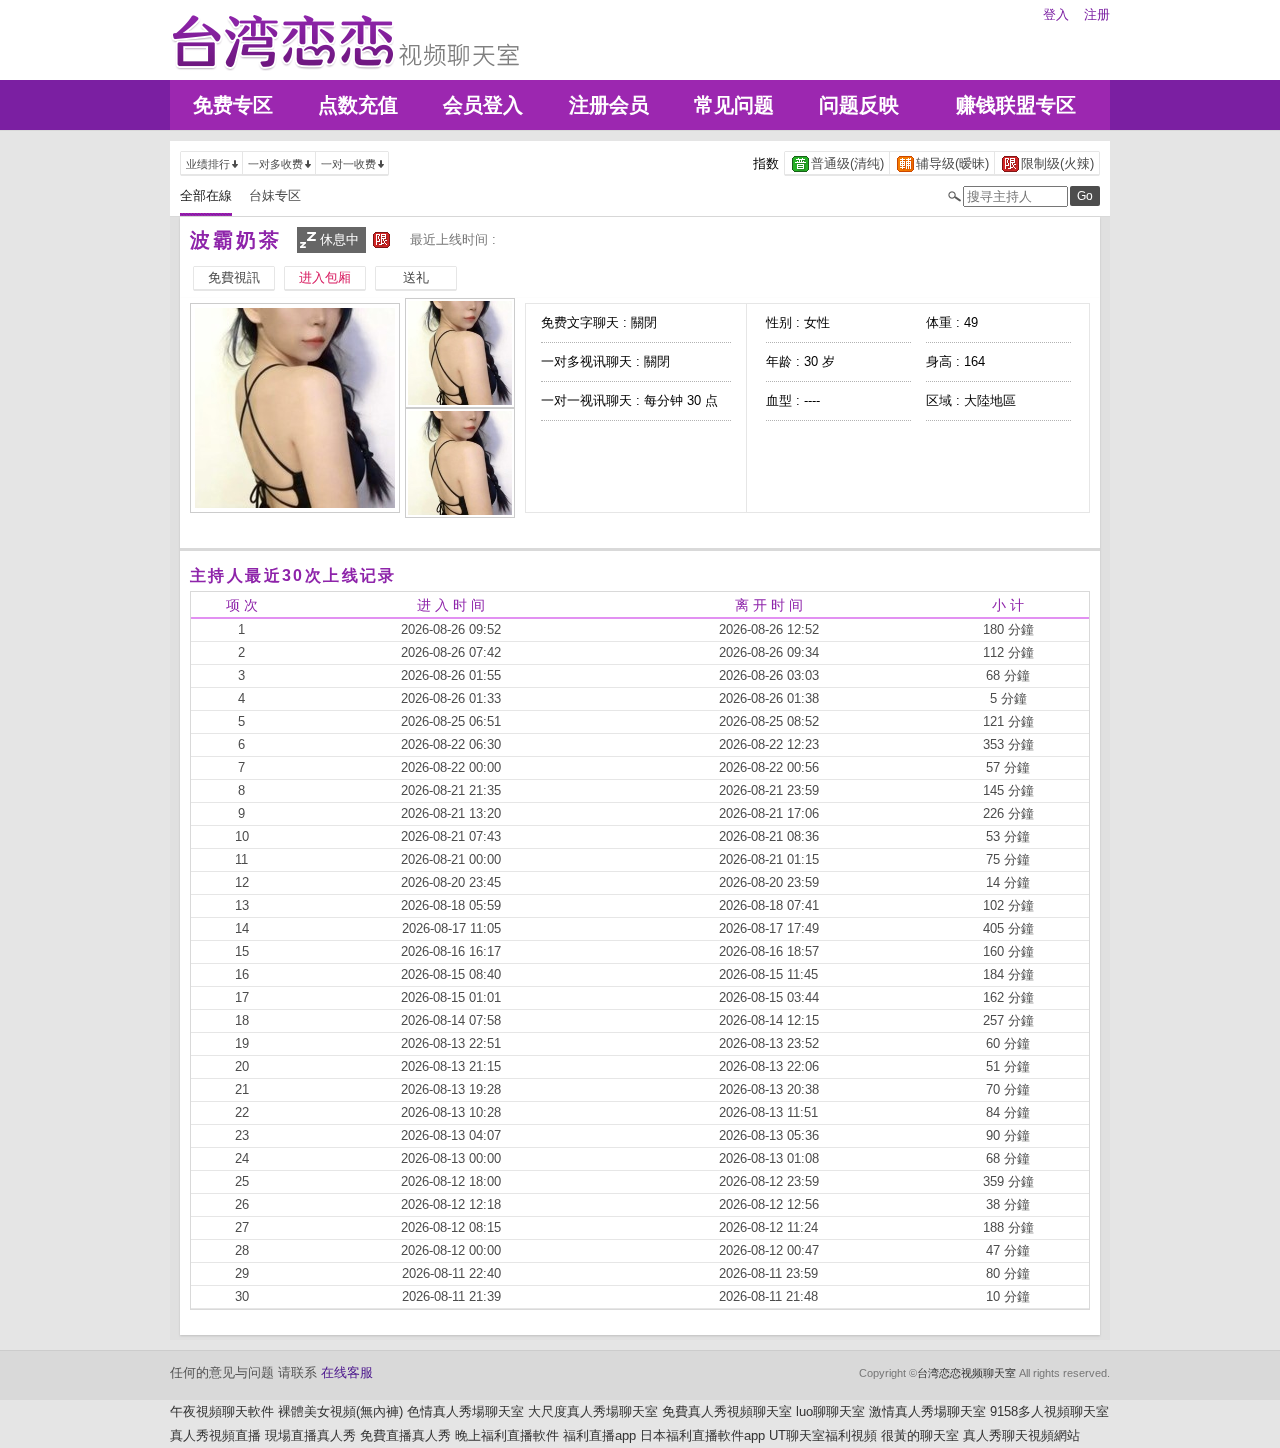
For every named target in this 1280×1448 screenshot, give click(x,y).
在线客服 (347, 1372)
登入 (1056, 14)
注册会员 (609, 105)
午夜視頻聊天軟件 (222, 1411)
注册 (1097, 14)
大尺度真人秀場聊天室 (593, 1411)
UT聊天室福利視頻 (823, 1435)
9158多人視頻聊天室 (1049, 1411)
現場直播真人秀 (310, 1435)
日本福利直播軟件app (702, 1435)
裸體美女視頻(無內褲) (340, 1411)
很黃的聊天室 (920, 1435)
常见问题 (734, 105)
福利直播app (599, 1435)
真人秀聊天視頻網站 (1021, 1435)
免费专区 (233, 105)
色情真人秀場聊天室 (465, 1411)
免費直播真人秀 (405, 1435)
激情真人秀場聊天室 (927, 1411)
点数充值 (358, 105)
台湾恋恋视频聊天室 (966, 1373)
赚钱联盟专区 (1016, 105)
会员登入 (483, 105)
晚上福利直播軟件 (507, 1435)
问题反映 (859, 105)
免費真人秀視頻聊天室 (727, 1411)
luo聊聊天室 (830, 1411)
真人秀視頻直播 (215, 1435)
